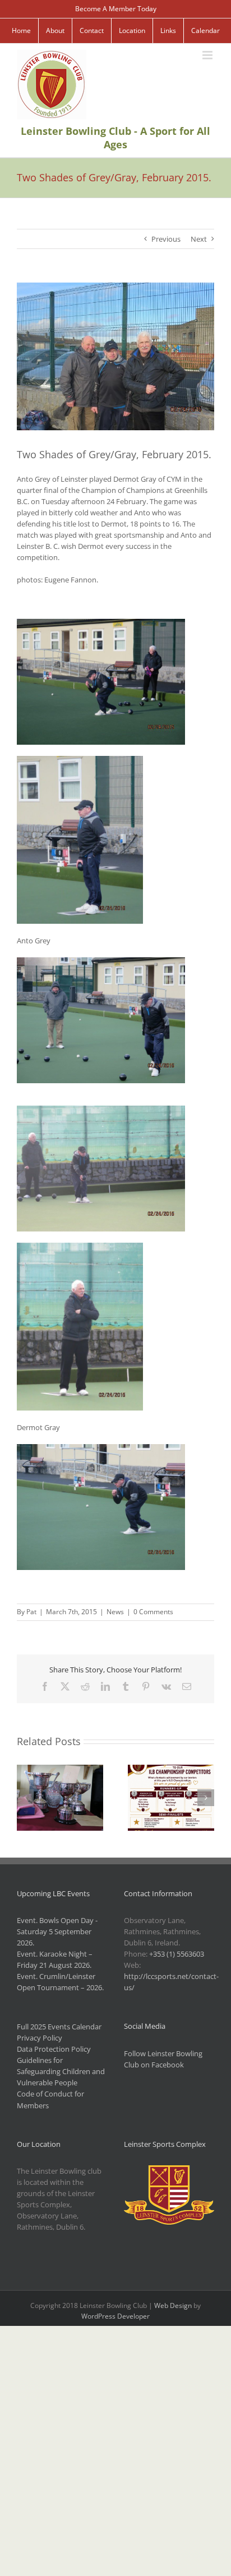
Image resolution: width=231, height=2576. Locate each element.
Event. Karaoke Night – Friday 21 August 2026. (55, 1959)
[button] (25, 1798)
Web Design (173, 2305)
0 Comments (153, 1612)
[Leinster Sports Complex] (169, 2171)
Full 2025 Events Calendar (59, 2027)
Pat (31, 1612)
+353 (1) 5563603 (177, 1954)
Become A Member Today (116, 9)
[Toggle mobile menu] (208, 55)
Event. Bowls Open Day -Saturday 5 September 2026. (57, 1931)
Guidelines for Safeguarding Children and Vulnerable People (61, 2071)
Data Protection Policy (54, 2049)
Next (199, 239)
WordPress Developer (115, 2316)
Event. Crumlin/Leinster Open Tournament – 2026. (60, 1982)
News (115, 1612)
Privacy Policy (40, 2038)
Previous (166, 239)
